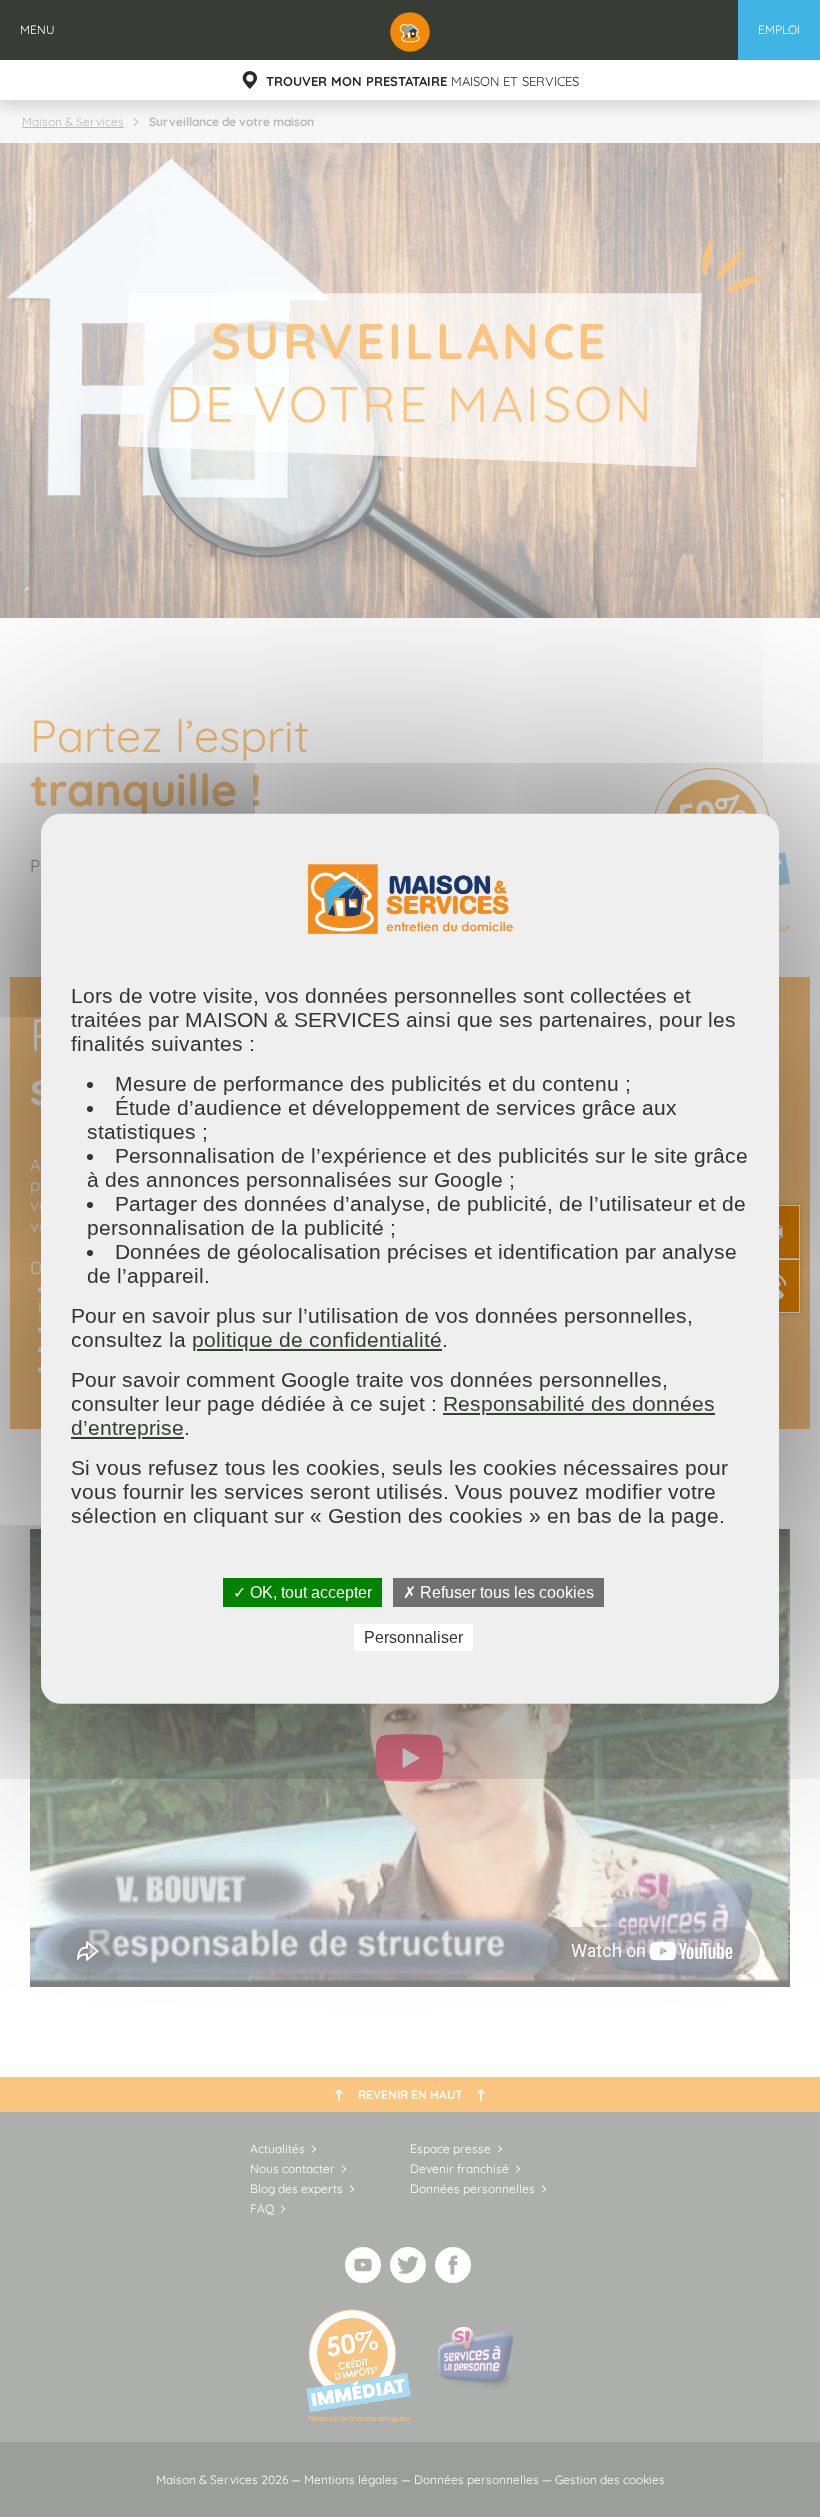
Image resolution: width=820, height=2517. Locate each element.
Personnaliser (413, 1637)
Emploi (779, 29)
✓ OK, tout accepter (302, 1591)
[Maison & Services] (410, 30)
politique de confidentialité (317, 1338)
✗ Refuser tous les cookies (498, 1591)
